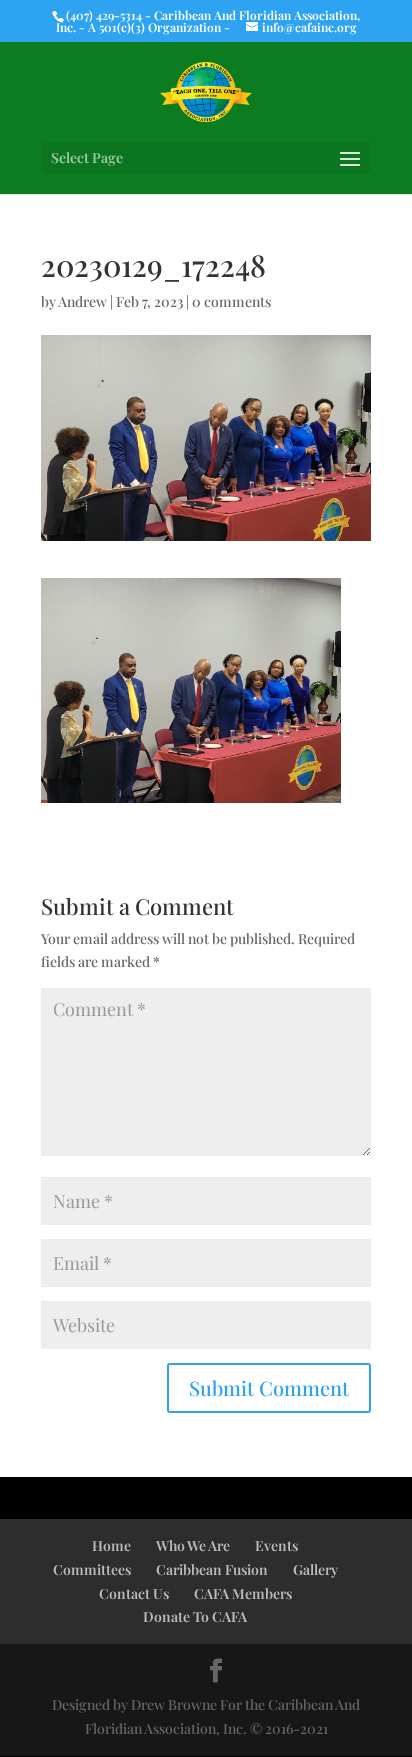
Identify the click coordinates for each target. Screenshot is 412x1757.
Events (276, 1545)
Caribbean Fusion (212, 1569)
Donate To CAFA (195, 1616)
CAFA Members (243, 1593)
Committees (92, 1569)
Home (111, 1545)
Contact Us (134, 1593)
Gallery (315, 1569)
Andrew (82, 301)
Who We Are (193, 1545)
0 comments (231, 301)
